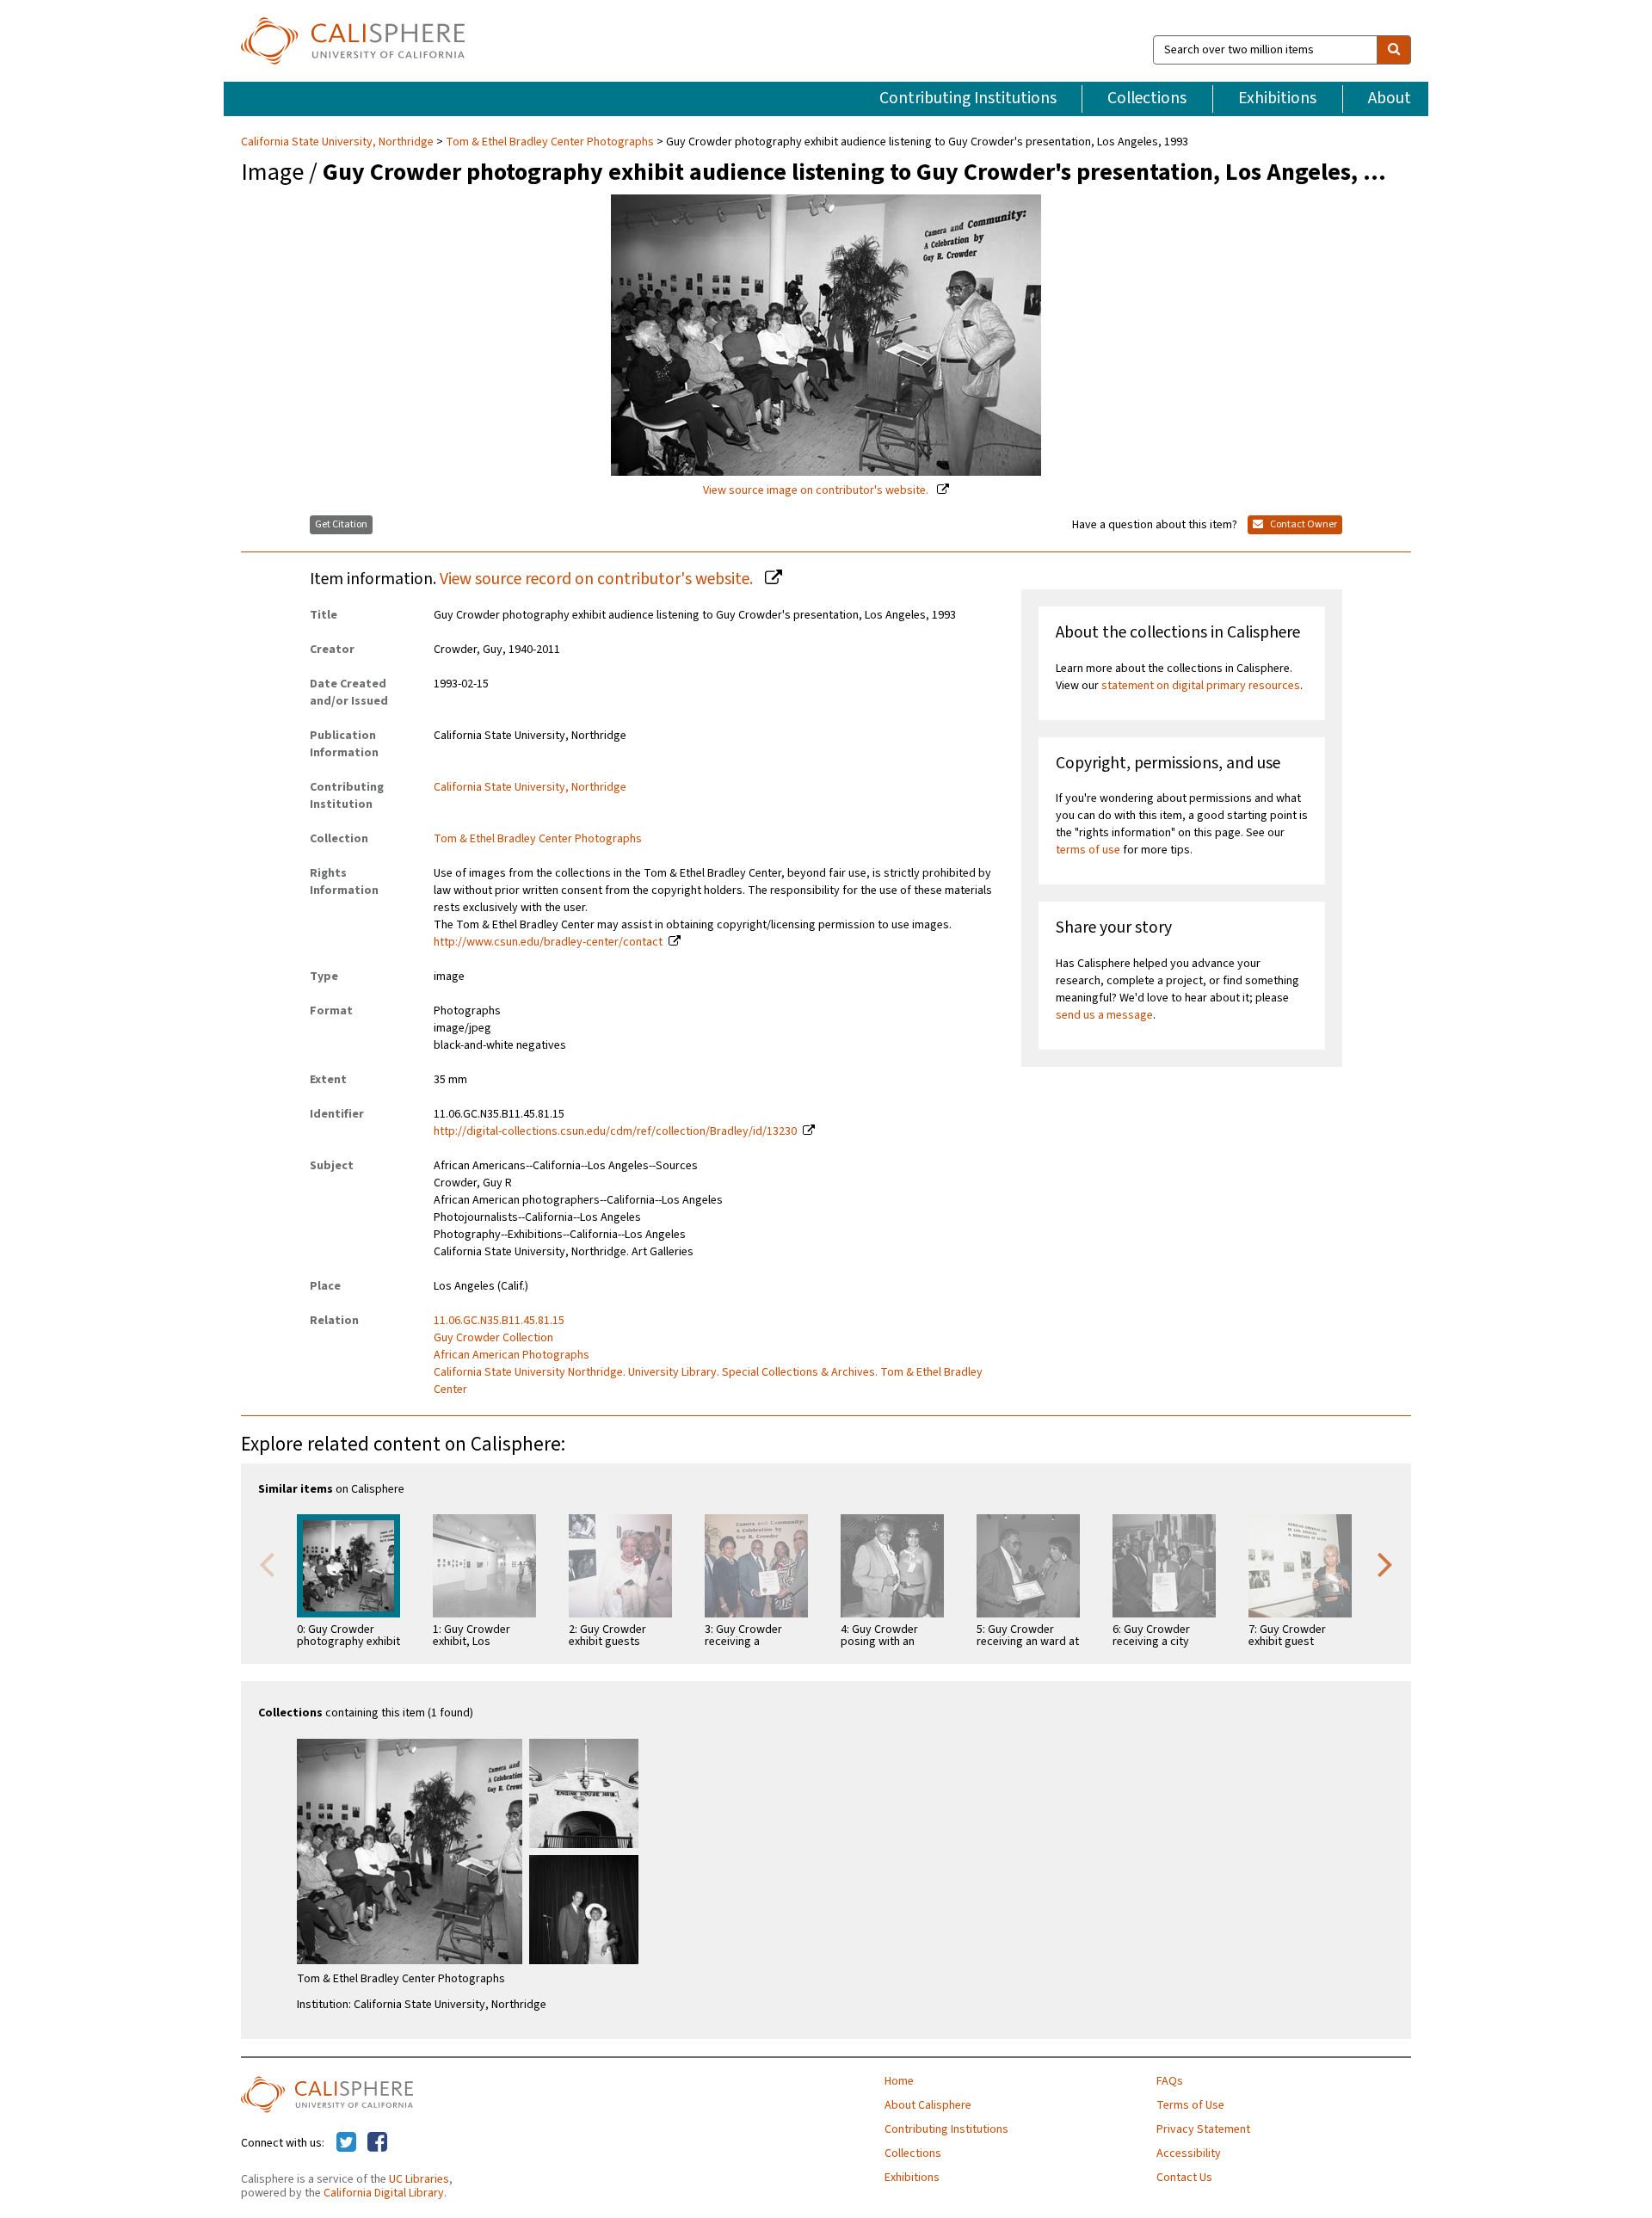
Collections (1147, 98)
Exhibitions (1277, 98)
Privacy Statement (1203, 2129)
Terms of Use (1190, 2105)
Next (1385, 1563)
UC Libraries (419, 2179)
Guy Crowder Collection (493, 1338)
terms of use (1088, 850)
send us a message (1104, 1015)
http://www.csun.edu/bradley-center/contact (548, 942)
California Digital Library (384, 2193)
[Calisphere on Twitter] (346, 2143)
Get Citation (341, 524)
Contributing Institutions (968, 98)
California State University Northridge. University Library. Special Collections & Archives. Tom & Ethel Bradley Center (708, 1381)
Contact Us (1184, 2178)
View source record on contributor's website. (598, 579)
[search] (1394, 50)
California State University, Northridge (339, 142)
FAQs (1170, 2081)
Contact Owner (1303, 524)
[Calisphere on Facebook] (377, 2143)
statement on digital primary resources (1201, 686)
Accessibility (1189, 2153)
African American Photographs (512, 1355)
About (1390, 98)
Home (899, 2081)
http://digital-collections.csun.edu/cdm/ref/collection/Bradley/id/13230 (615, 1131)
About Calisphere (928, 2105)
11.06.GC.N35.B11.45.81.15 (499, 1321)
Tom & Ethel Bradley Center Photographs (550, 142)
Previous (267, 1563)
